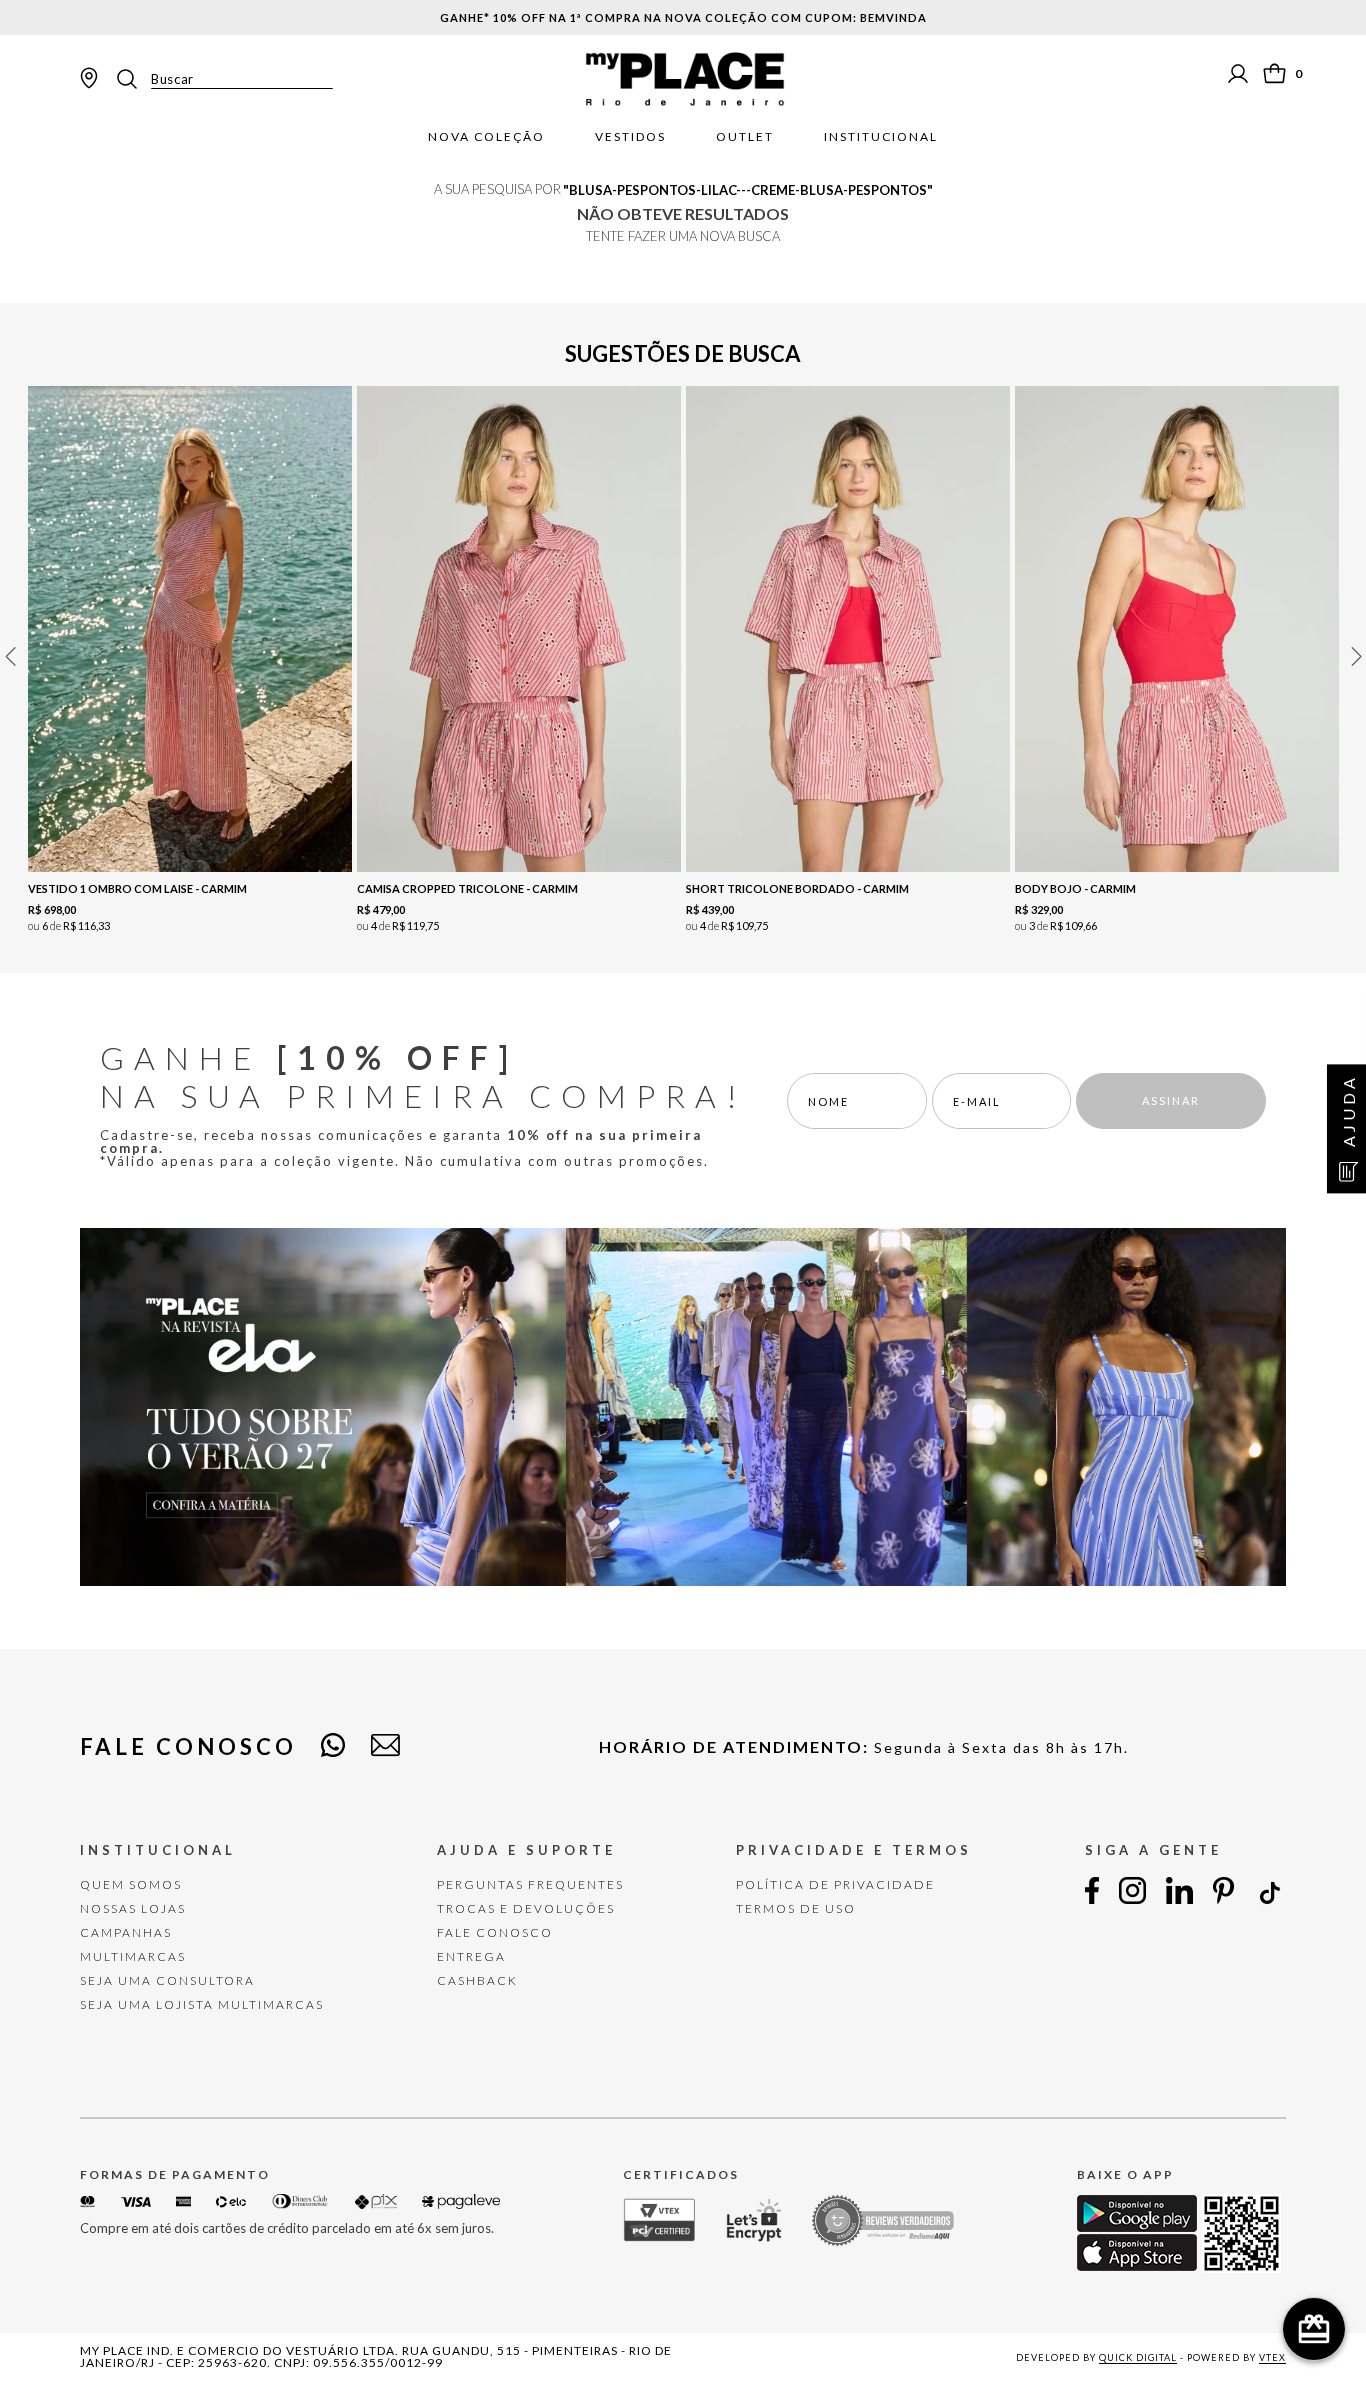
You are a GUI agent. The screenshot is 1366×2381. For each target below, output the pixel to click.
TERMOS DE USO (796, 1908)
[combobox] (223, 79)
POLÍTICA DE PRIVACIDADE (835, 1884)
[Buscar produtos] (133, 79)
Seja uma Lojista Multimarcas (202, 2004)
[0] (1274, 73)
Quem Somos (131, 1884)
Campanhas (126, 1932)
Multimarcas (133, 1956)
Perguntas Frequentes (530, 1884)
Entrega (471, 1956)
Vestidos (630, 137)
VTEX (1272, 2357)
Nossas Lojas (133, 1908)
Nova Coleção (486, 137)
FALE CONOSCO (495, 1932)
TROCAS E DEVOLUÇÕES (526, 1908)
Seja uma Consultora (167, 1980)
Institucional (881, 137)
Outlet (745, 137)
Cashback (477, 1980)
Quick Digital (1138, 2357)
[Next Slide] (1356, 656)
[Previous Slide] (10, 656)
